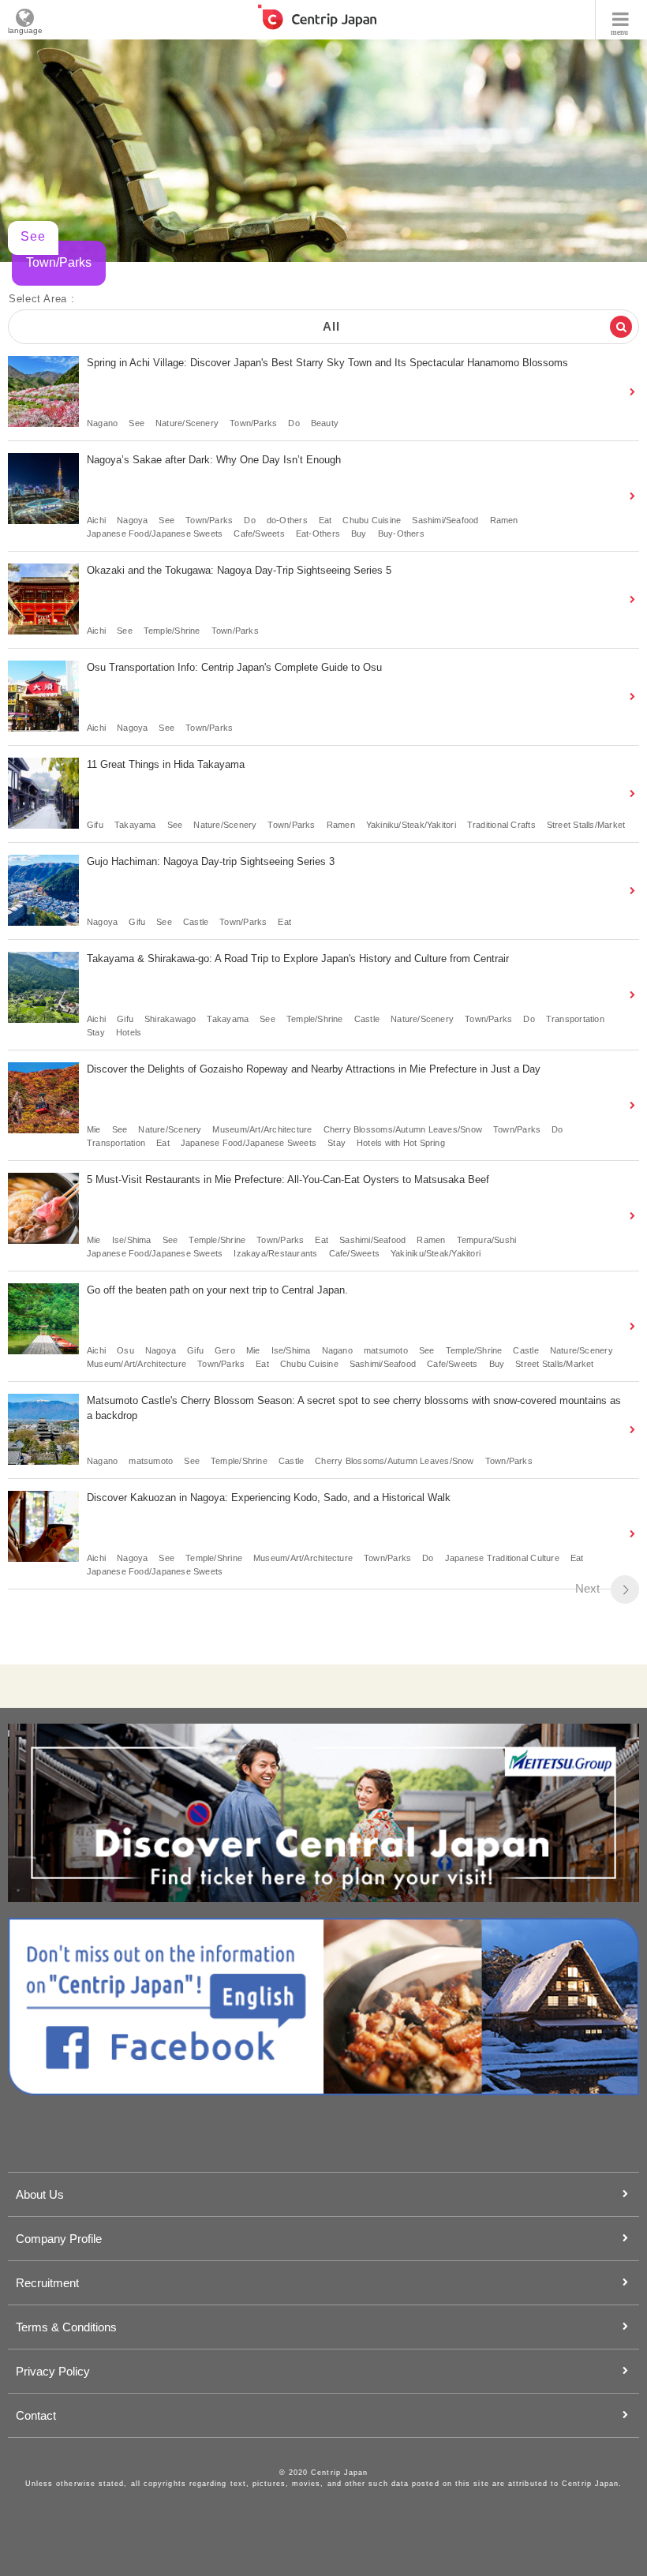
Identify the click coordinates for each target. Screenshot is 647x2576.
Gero (225, 1350)
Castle (196, 922)
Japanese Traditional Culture (502, 1558)
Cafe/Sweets (259, 534)
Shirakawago (170, 1019)
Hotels (129, 1032)
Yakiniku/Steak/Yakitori (411, 825)
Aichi (96, 520)
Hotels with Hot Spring (401, 1143)
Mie (94, 1129)
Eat (325, 520)
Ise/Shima (132, 1240)
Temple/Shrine (172, 631)
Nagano (102, 423)
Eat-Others (318, 534)
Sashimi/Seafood (445, 520)
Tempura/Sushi (487, 1240)
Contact (36, 2415)
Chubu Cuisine (372, 520)
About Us (40, 2194)
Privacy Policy (53, 2371)
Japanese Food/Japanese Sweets (155, 534)
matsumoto (386, 1350)
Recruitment (47, 2283)
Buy (359, 534)
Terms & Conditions (66, 2327)
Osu (125, 1350)
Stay (96, 1032)
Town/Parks (253, 423)
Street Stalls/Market (586, 825)
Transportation (575, 1019)
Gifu (95, 825)
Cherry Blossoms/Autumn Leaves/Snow (403, 1129)
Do (294, 423)
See (137, 423)
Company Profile (59, 2239)
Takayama (135, 825)
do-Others (287, 520)
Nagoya (132, 520)
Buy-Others (401, 534)
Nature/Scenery (187, 423)
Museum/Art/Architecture (262, 1129)
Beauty (325, 423)
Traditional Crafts (501, 825)
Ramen (504, 520)
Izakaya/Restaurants (275, 1253)
